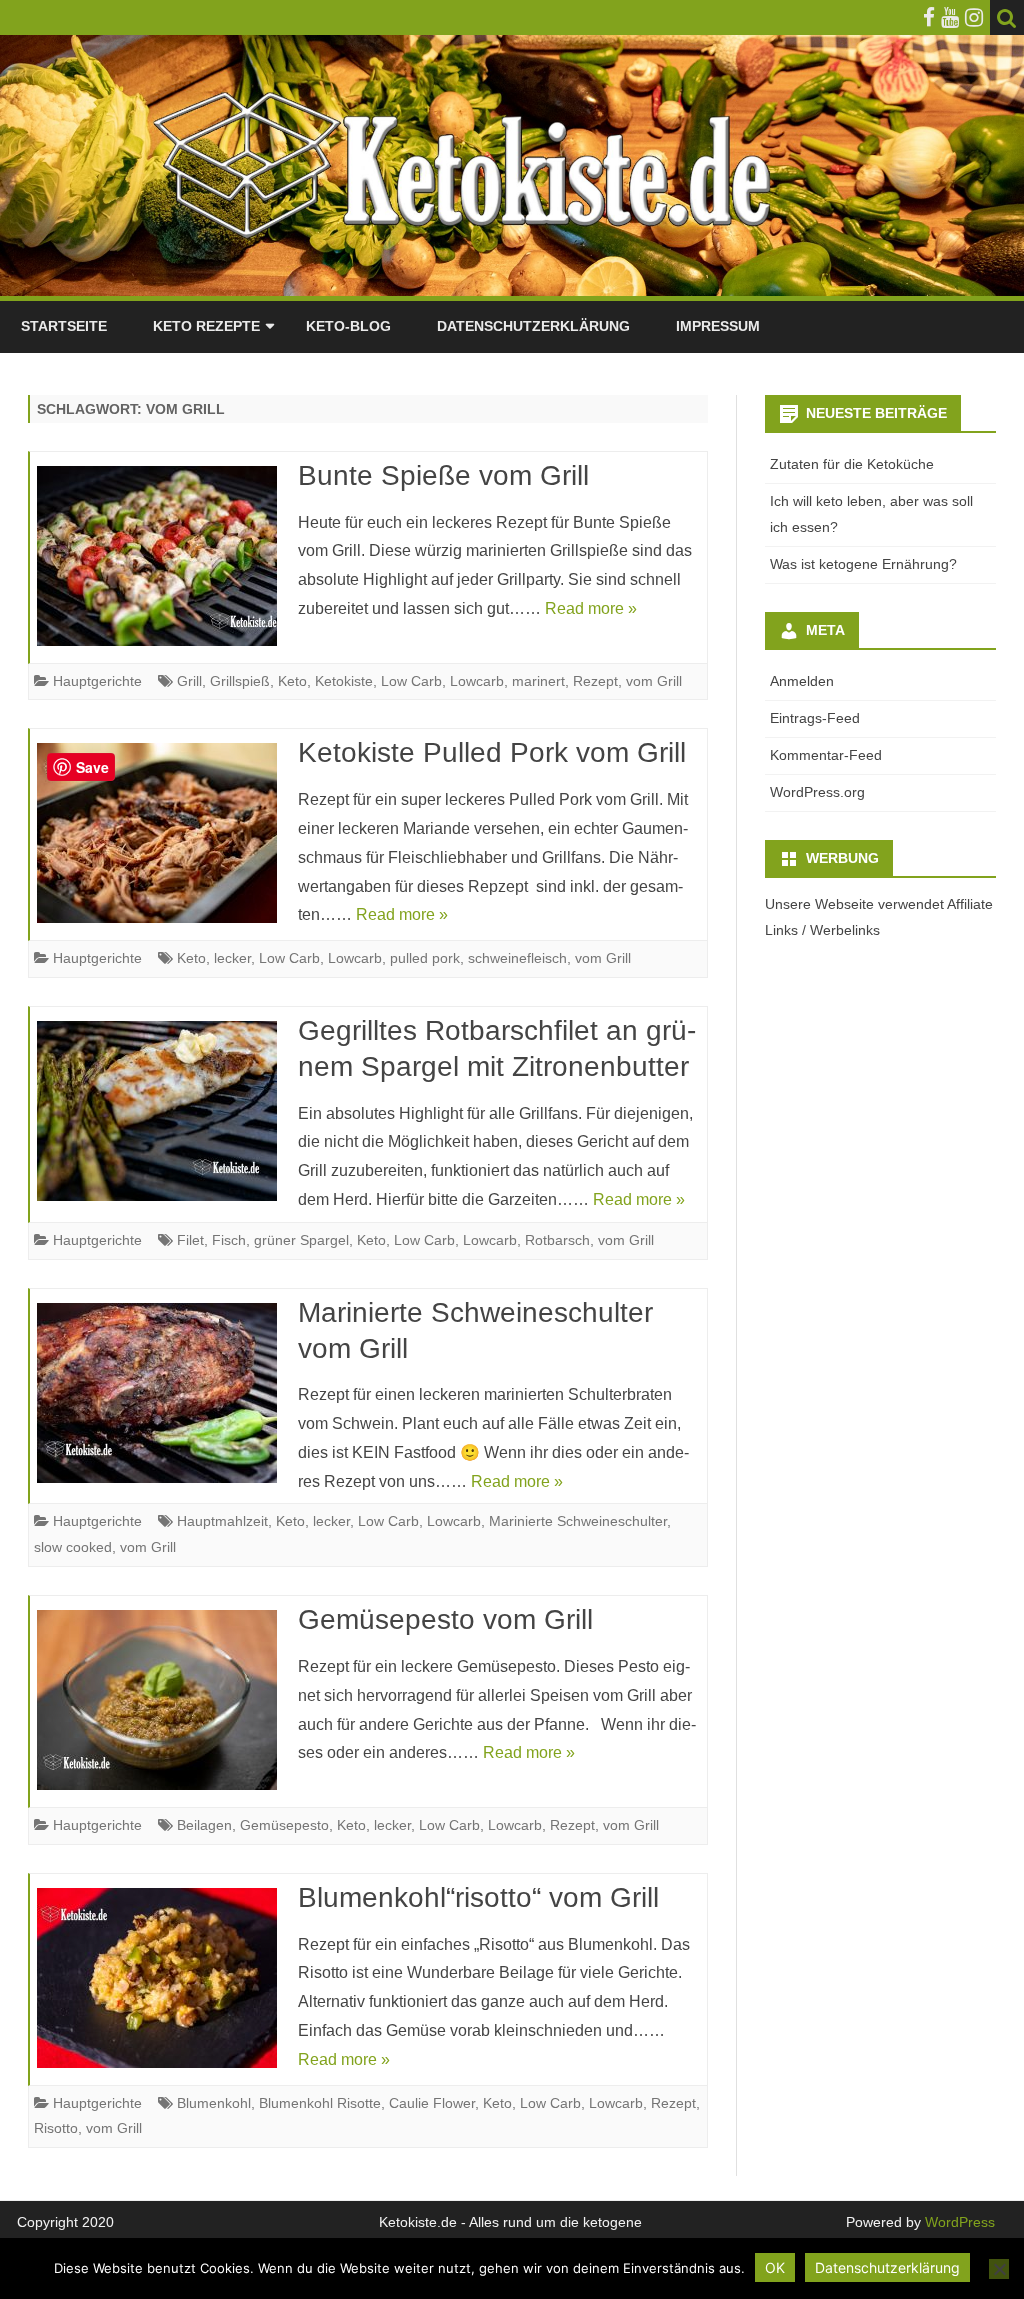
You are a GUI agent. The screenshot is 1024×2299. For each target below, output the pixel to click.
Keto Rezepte (206, 326)
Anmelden (802, 681)
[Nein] (999, 2269)
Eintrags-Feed (815, 718)
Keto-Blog (348, 326)
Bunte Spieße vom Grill (443, 475)
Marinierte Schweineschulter (578, 1521)
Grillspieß (240, 681)
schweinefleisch (517, 958)
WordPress (958, 2222)
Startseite (64, 326)
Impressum (718, 326)
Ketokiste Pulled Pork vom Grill (492, 752)
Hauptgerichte (97, 681)
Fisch (229, 1240)
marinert (538, 681)
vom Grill (654, 681)
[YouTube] (950, 17)
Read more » (591, 608)
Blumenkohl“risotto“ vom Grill (478, 1897)
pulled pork (425, 958)
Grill (189, 681)
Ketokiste (344, 681)
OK (775, 2267)
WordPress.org (817, 792)
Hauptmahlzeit (222, 1521)
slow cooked (73, 1547)
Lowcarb (477, 681)
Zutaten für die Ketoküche (852, 464)
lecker (232, 958)
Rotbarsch (557, 1240)
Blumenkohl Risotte (320, 2103)
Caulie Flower (432, 2103)
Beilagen (204, 1825)
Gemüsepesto (284, 1825)
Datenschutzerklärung (533, 326)
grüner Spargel (301, 1240)
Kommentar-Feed (826, 755)
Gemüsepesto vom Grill (445, 1619)
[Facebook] (929, 17)
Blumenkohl (214, 2103)
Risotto (56, 2128)
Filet (190, 1240)
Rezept (595, 681)
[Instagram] (974, 17)
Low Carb (411, 681)
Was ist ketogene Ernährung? (863, 564)
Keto (292, 681)
